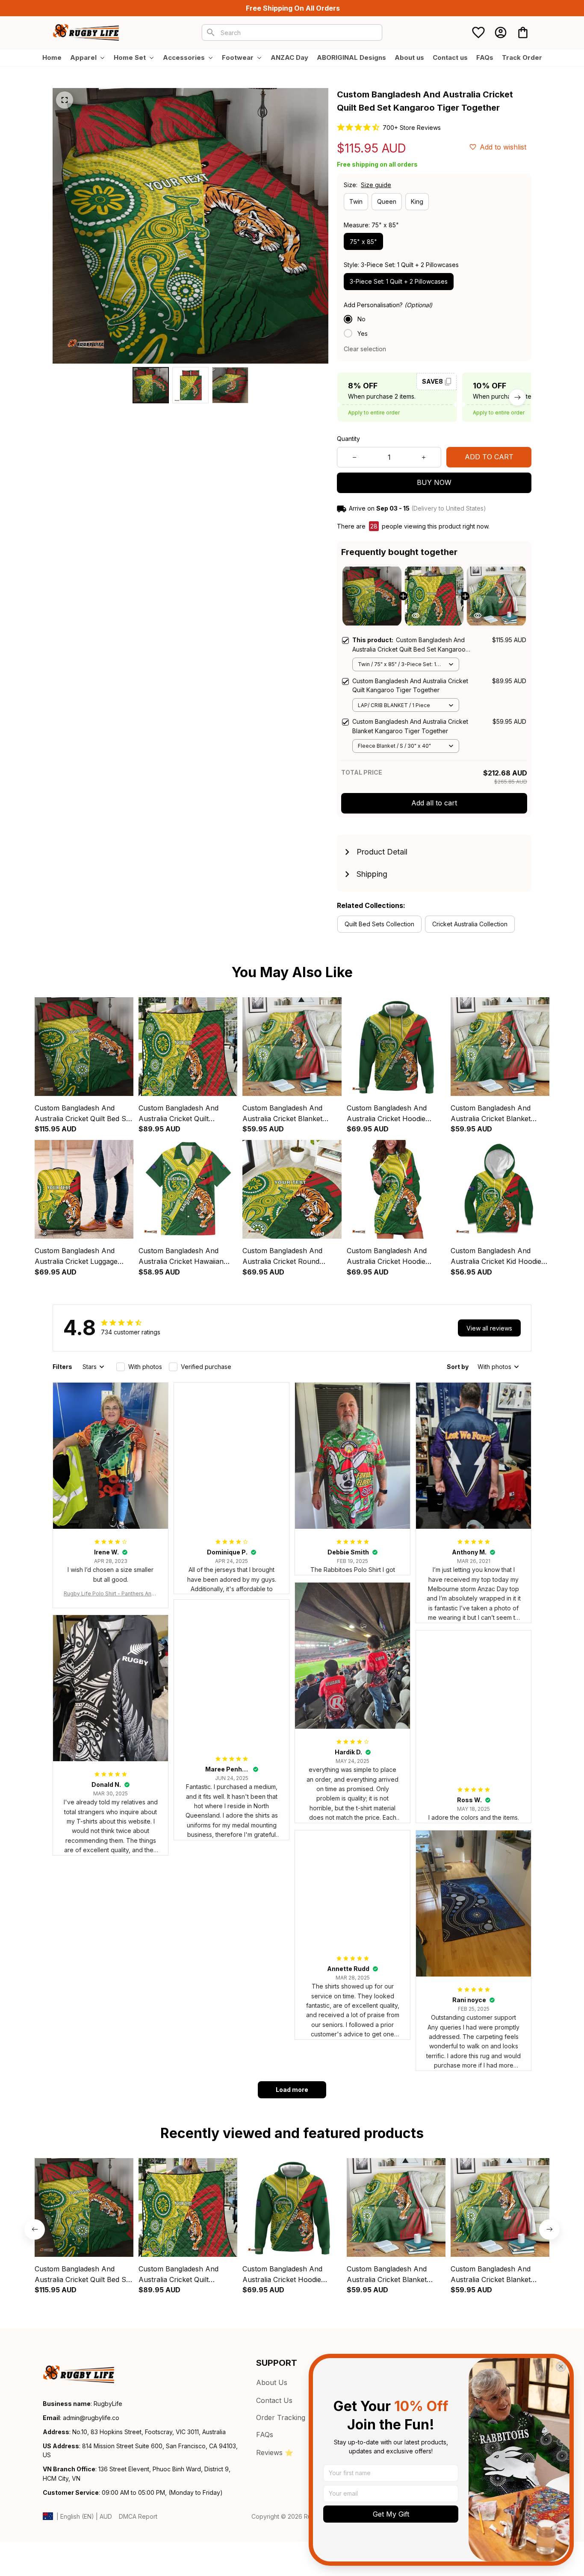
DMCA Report (138, 2516)
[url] (91, 2418)
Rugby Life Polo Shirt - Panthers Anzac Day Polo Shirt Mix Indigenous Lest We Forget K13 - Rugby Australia (111, 1594)
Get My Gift (391, 2514)
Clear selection (365, 349)
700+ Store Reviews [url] (412, 128)
